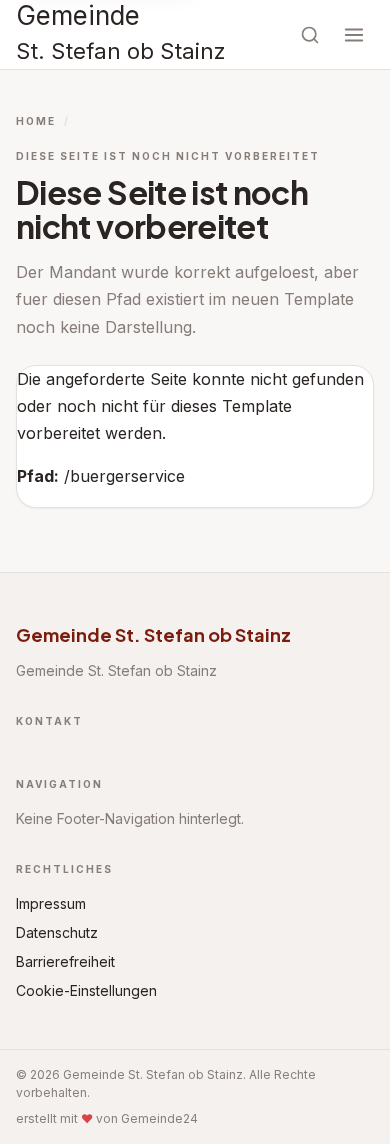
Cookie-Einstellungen (86, 990)
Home (36, 121)
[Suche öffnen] (310, 35)
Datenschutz (57, 932)
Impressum (51, 903)
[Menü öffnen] (354, 35)
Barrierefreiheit (65, 961)
